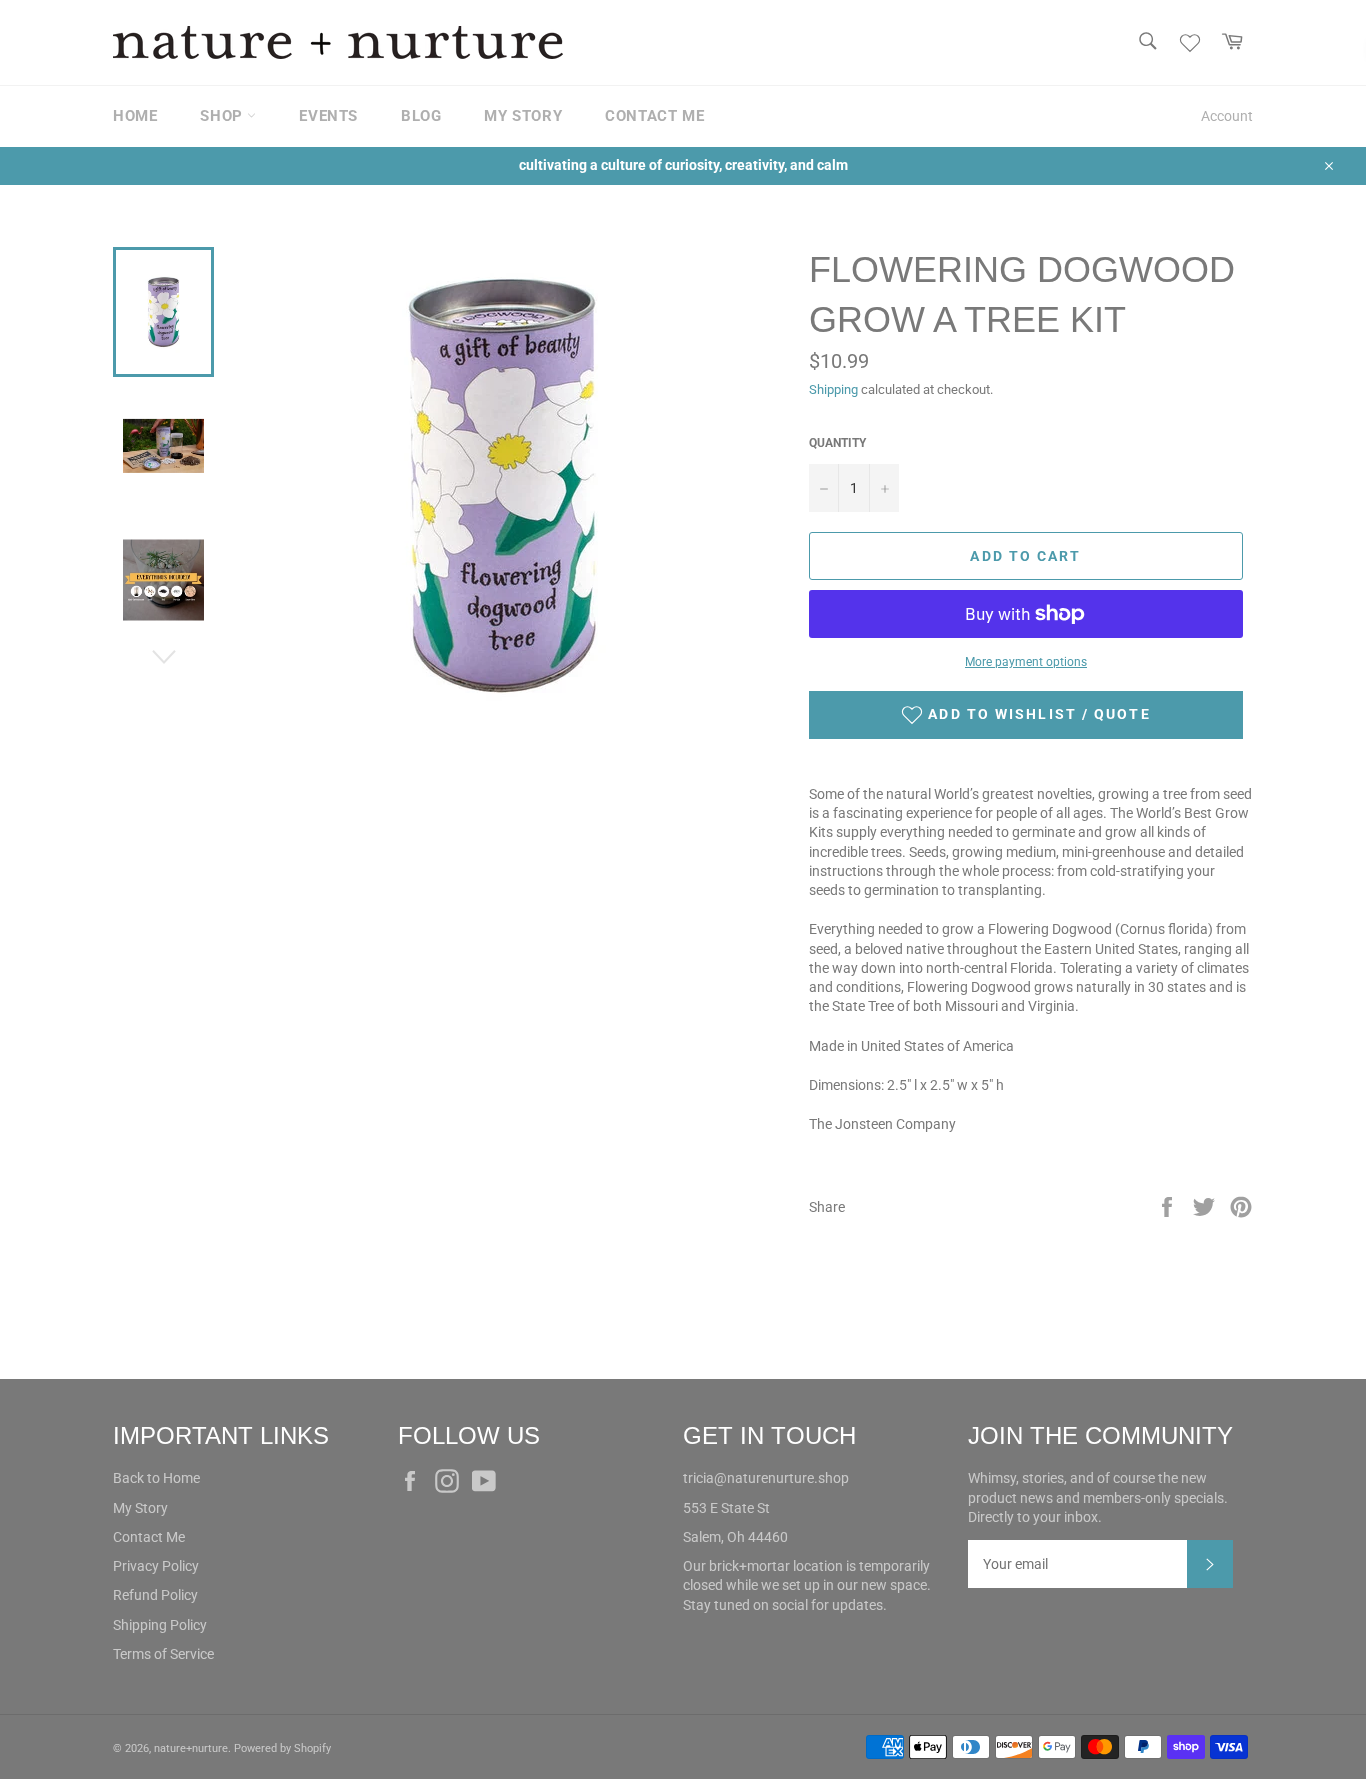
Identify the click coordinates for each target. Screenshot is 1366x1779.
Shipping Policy (160, 1625)
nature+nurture (191, 1748)
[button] (1026, 715)
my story (523, 116)
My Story (140, 1508)
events (328, 116)
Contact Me (149, 1537)
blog (421, 116)
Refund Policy (155, 1595)
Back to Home (156, 1478)
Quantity (837, 443)
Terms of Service (163, 1654)
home (135, 116)
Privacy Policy (156, 1566)
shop (223, 116)
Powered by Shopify (282, 1748)
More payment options (1026, 662)
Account (1227, 116)
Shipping (833, 389)
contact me (654, 116)
